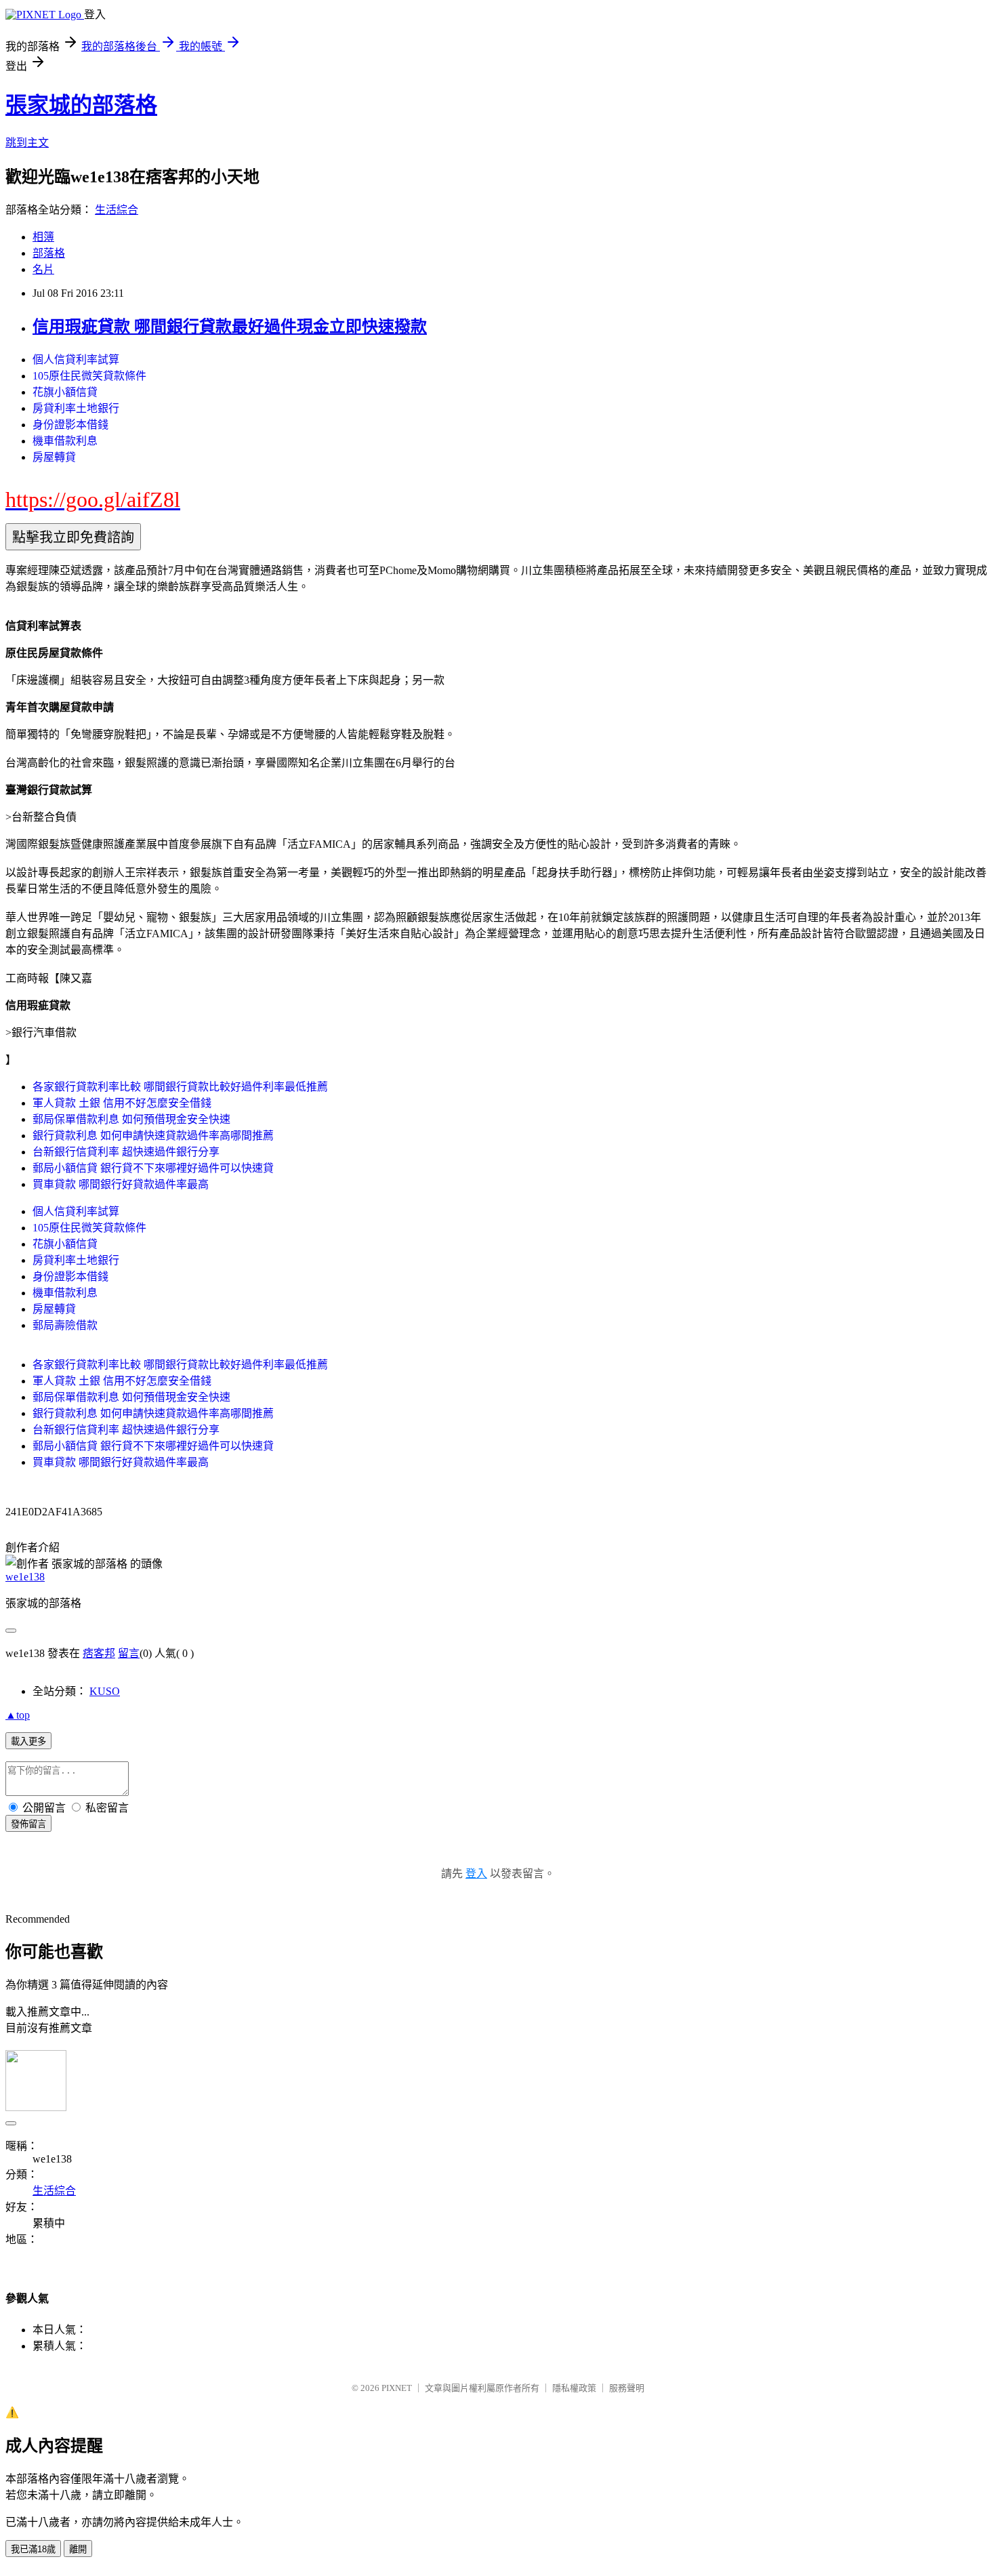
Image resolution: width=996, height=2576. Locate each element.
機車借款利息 (65, 441)
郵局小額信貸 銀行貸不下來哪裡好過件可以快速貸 (153, 1168)
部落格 (49, 253)
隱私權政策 (574, 2388)
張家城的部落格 (81, 105)
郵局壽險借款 (65, 1325)
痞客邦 (99, 1653)
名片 (43, 269)
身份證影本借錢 (70, 425)
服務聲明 (627, 2388)
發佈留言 (28, 1824)
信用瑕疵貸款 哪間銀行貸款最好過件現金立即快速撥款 (230, 327)
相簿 (43, 237)
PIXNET (397, 2388)
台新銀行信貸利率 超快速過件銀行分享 (126, 1152)
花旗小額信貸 (65, 392)
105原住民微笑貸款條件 (89, 376)
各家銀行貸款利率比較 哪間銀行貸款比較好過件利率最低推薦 (180, 1087)
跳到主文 (27, 143)
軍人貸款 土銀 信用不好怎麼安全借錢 (122, 1103)
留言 (129, 1653)
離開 (78, 2549)
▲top (18, 1715)
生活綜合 (117, 210)
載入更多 (28, 1741)
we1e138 (25, 1577)
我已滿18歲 (33, 2549)
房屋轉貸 (54, 457)
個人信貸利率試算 (76, 360)
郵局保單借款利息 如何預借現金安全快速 (131, 1119)
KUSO (105, 1691)
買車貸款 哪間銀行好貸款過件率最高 (121, 1184)
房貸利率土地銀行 (76, 408)
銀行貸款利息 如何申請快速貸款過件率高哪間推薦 (153, 1136)
